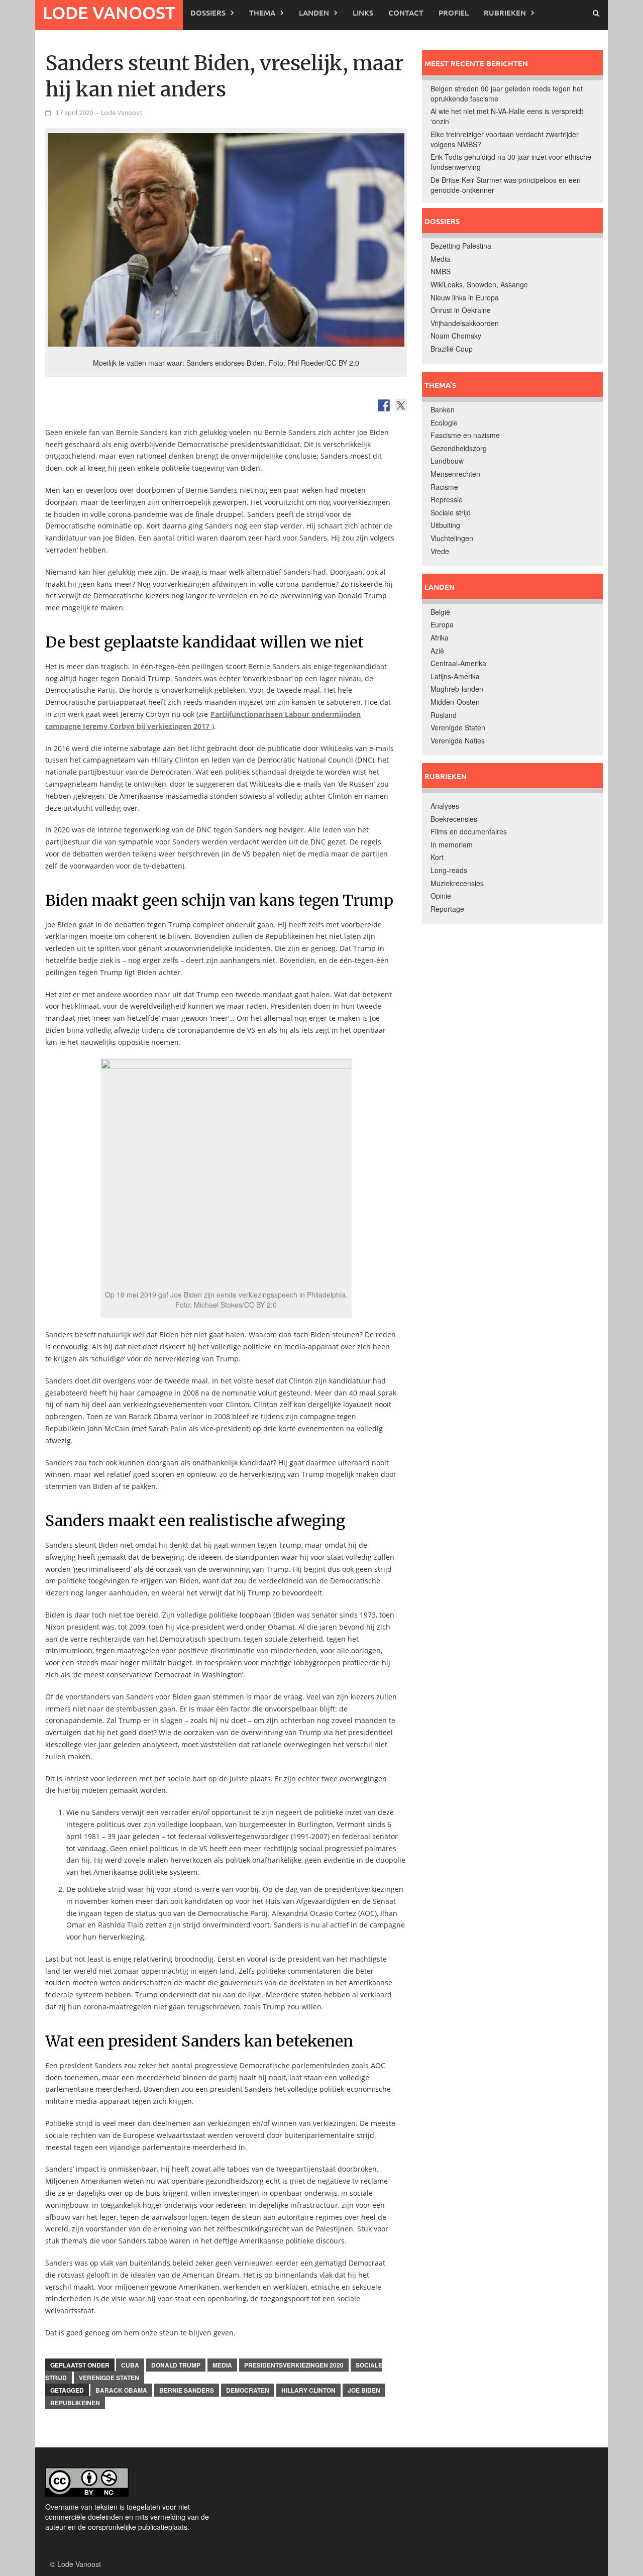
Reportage (447, 909)
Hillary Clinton (308, 2390)
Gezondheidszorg (459, 448)
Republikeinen (75, 2403)
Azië (437, 651)
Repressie (447, 499)
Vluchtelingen (452, 538)
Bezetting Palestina (461, 246)
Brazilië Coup (452, 349)
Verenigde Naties (458, 740)
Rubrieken (505, 13)
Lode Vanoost (109, 12)
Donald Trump (176, 2365)
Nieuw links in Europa (465, 297)
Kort (437, 857)
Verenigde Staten (109, 2378)
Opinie (441, 896)
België (440, 612)
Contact (406, 13)
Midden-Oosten (455, 702)
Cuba (130, 2365)
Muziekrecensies (457, 883)
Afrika (440, 637)
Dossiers (208, 13)
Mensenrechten (455, 474)
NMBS (441, 271)
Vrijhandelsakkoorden (465, 323)
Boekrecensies (454, 819)
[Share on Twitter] (401, 405)
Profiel (454, 13)
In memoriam (452, 844)
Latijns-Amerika (455, 676)
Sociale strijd (451, 512)
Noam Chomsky (456, 336)
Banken (443, 409)
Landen (314, 13)
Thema (262, 13)
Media (222, 2365)
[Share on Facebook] (384, 405)
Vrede (440, 551)
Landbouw (447, 461)
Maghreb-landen (457, 689)
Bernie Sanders (187, 2390)
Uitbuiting (445, 525)
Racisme (444, 487)
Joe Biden (364, 2390)
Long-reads (449, 870)
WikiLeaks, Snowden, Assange (479, 284)
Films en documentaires (469, 831)
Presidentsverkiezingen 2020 (294, 2365)
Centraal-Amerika (458, 663)
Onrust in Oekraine (461, 310)
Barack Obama (121, 2390)
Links (363, 13)
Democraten (248, 2390)
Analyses (445, 806)
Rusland (444, 715)
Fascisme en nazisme (465, 435)
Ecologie (444, 422)
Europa (442, 624)
